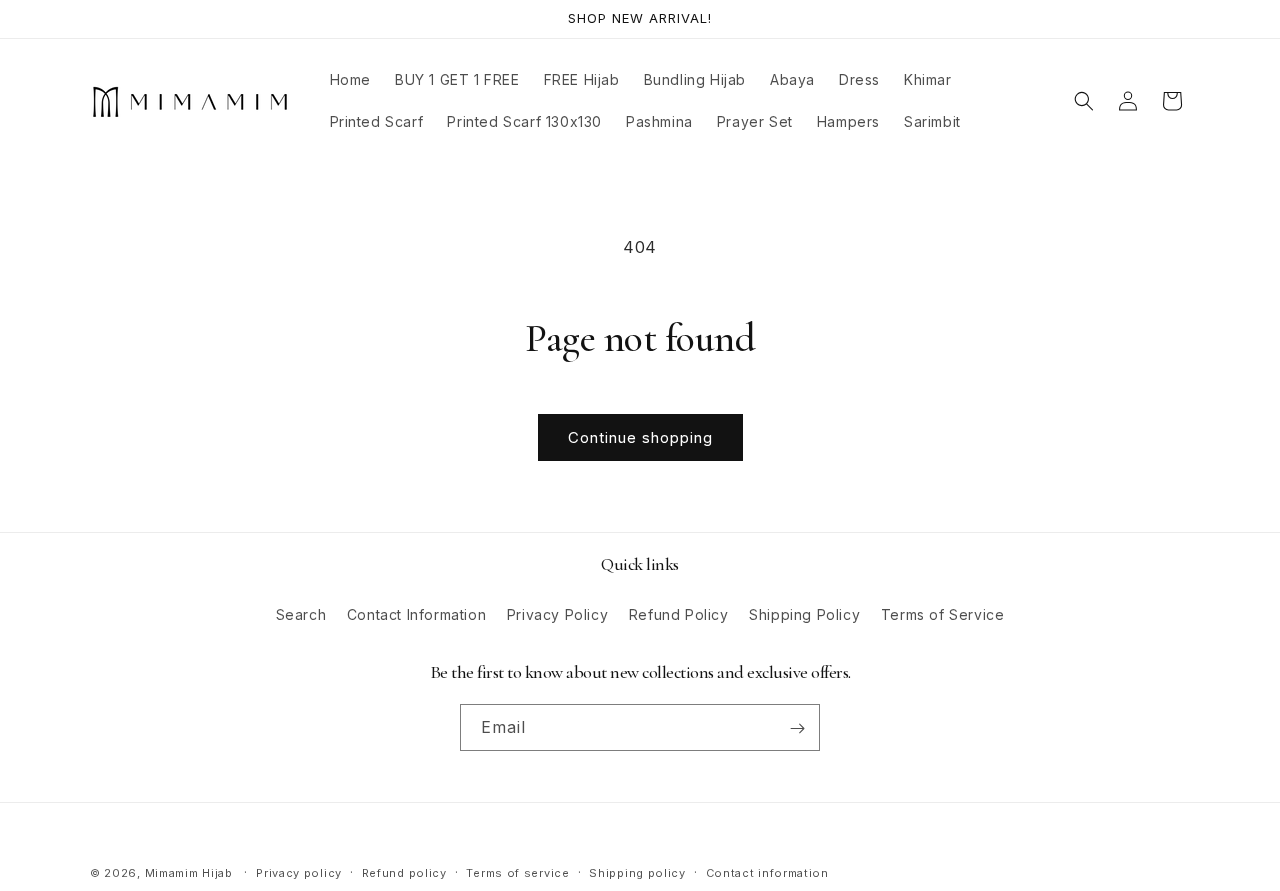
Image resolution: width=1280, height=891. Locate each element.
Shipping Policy (804, 613)
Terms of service (517, 872)
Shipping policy (637, 872)
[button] (1084, 101)
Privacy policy (299, 872)
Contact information (767, 872)
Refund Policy (679, 613)
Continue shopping (640, 437)
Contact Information (416, 613)
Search (301, 613)
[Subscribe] (797, 728)
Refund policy (404, 872)
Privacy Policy (557, 613)
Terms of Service (943, 613)
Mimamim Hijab (189, 873)
